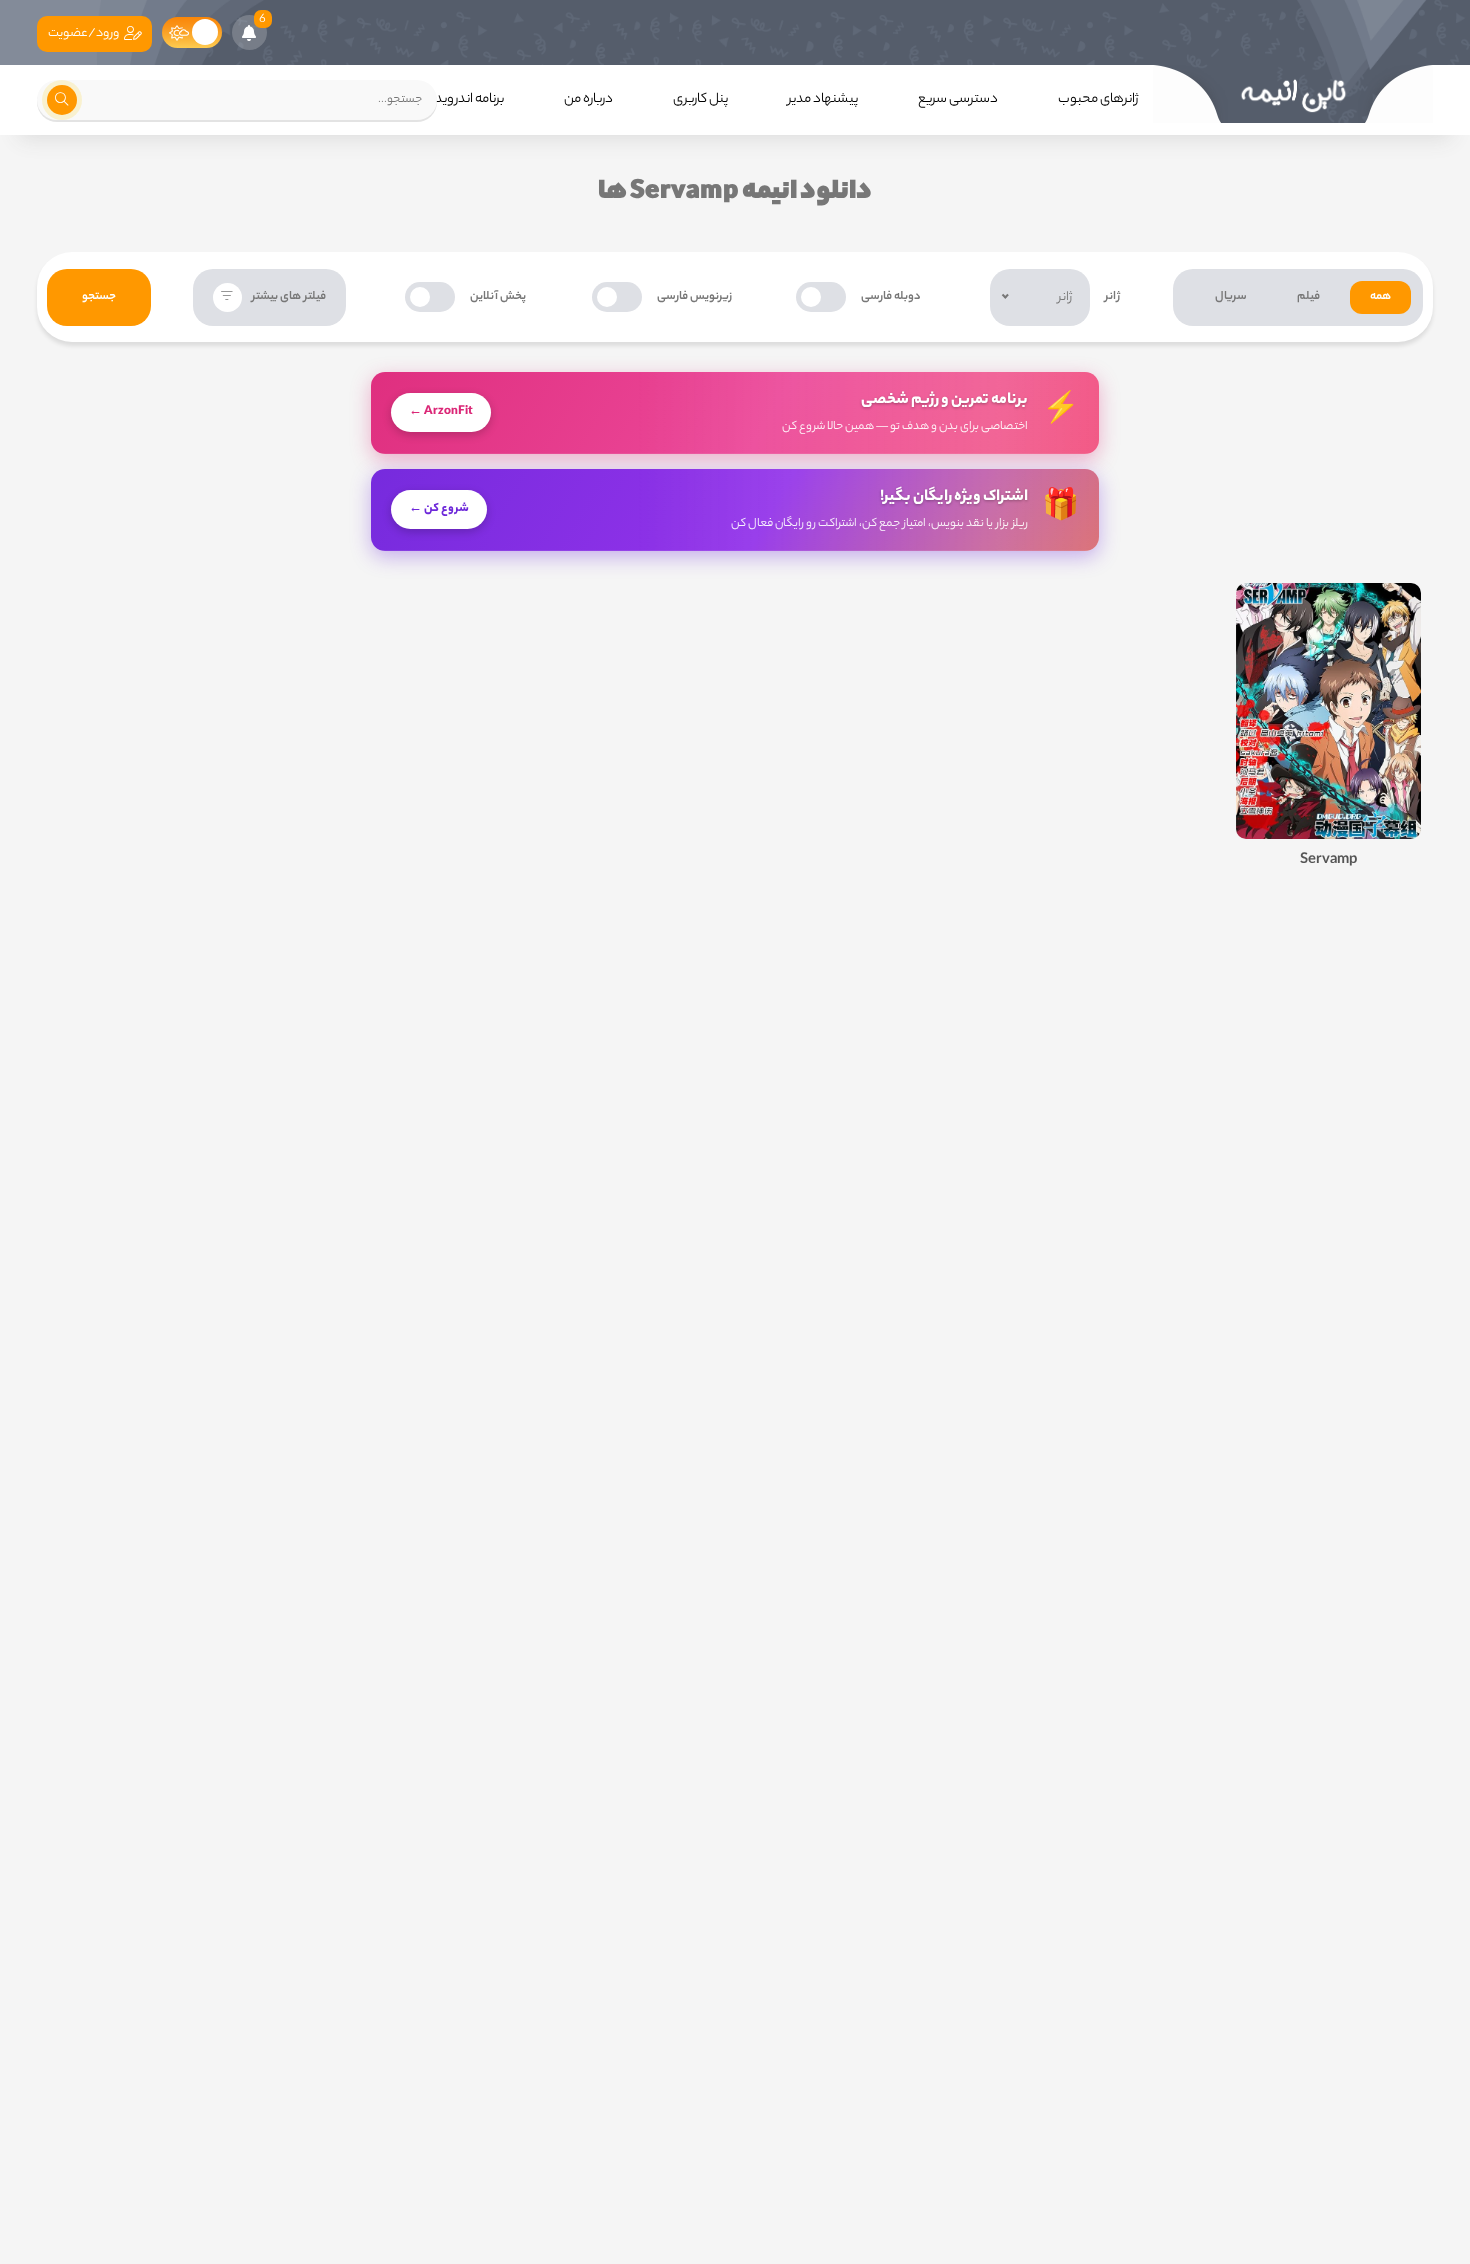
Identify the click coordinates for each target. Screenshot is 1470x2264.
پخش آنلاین (498, 297)
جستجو (99, 297)
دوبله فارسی (891, 297)
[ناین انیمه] (1293, 94)
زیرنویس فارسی (694, 297)
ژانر (1112, 297)
